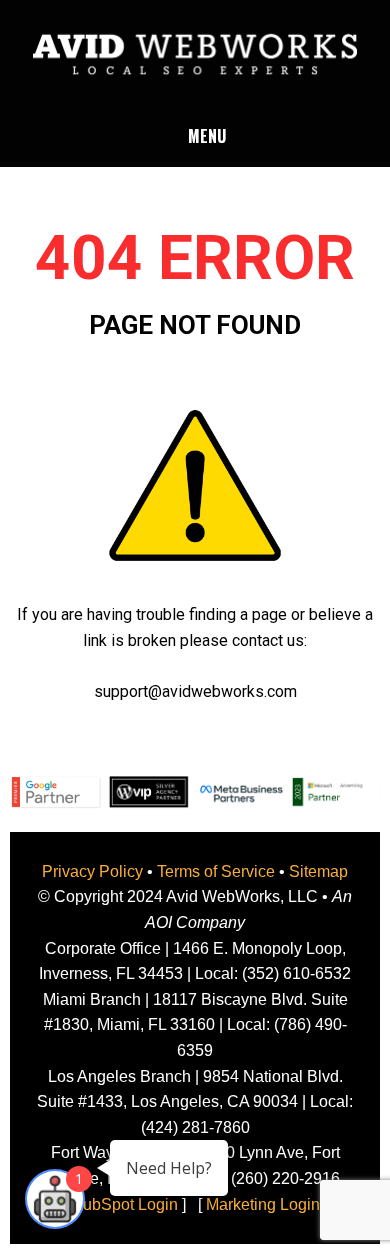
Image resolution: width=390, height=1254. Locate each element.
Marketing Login (263, 1204)
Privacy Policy (92, 871)
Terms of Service (216, 871)
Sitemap (318, 871)
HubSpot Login (124, 1204)
